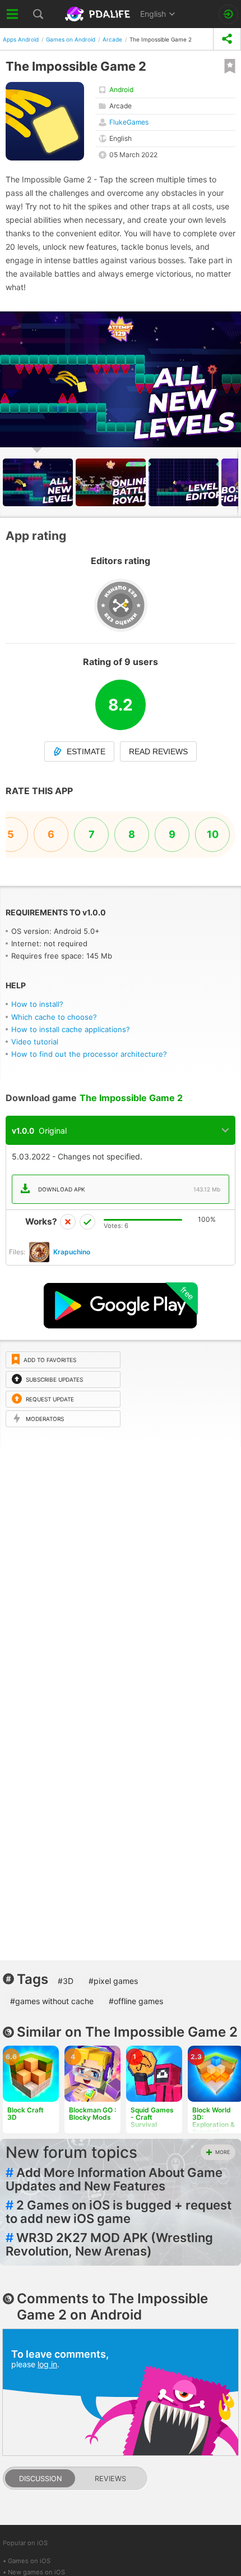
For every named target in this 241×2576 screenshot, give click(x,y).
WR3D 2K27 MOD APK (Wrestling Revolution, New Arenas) (109, 2244)
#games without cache (52, 2001)
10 (213, 834)
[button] (231, 322)
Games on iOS (29, 2561)
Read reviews (158, 751)
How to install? (37, 1004)
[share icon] (227, 39)
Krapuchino (72, 1252)
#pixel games (113, 1981)
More (223, 2152)
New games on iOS (36, 2572)
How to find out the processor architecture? (89, 1054)
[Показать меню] (13, 14)
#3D (66, 1981)
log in (47, 2364)
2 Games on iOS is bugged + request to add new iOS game (119, 2212)
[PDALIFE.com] (99, 14)
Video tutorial (35, 1042)
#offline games (136, 2001)
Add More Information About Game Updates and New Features (114, 2179)
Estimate (86, 751)
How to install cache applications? (71, 1029)
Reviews (110, 2479)
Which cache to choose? (54, 1017)
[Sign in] (228, 14)
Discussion (40, 2479)
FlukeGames (129, 122)
